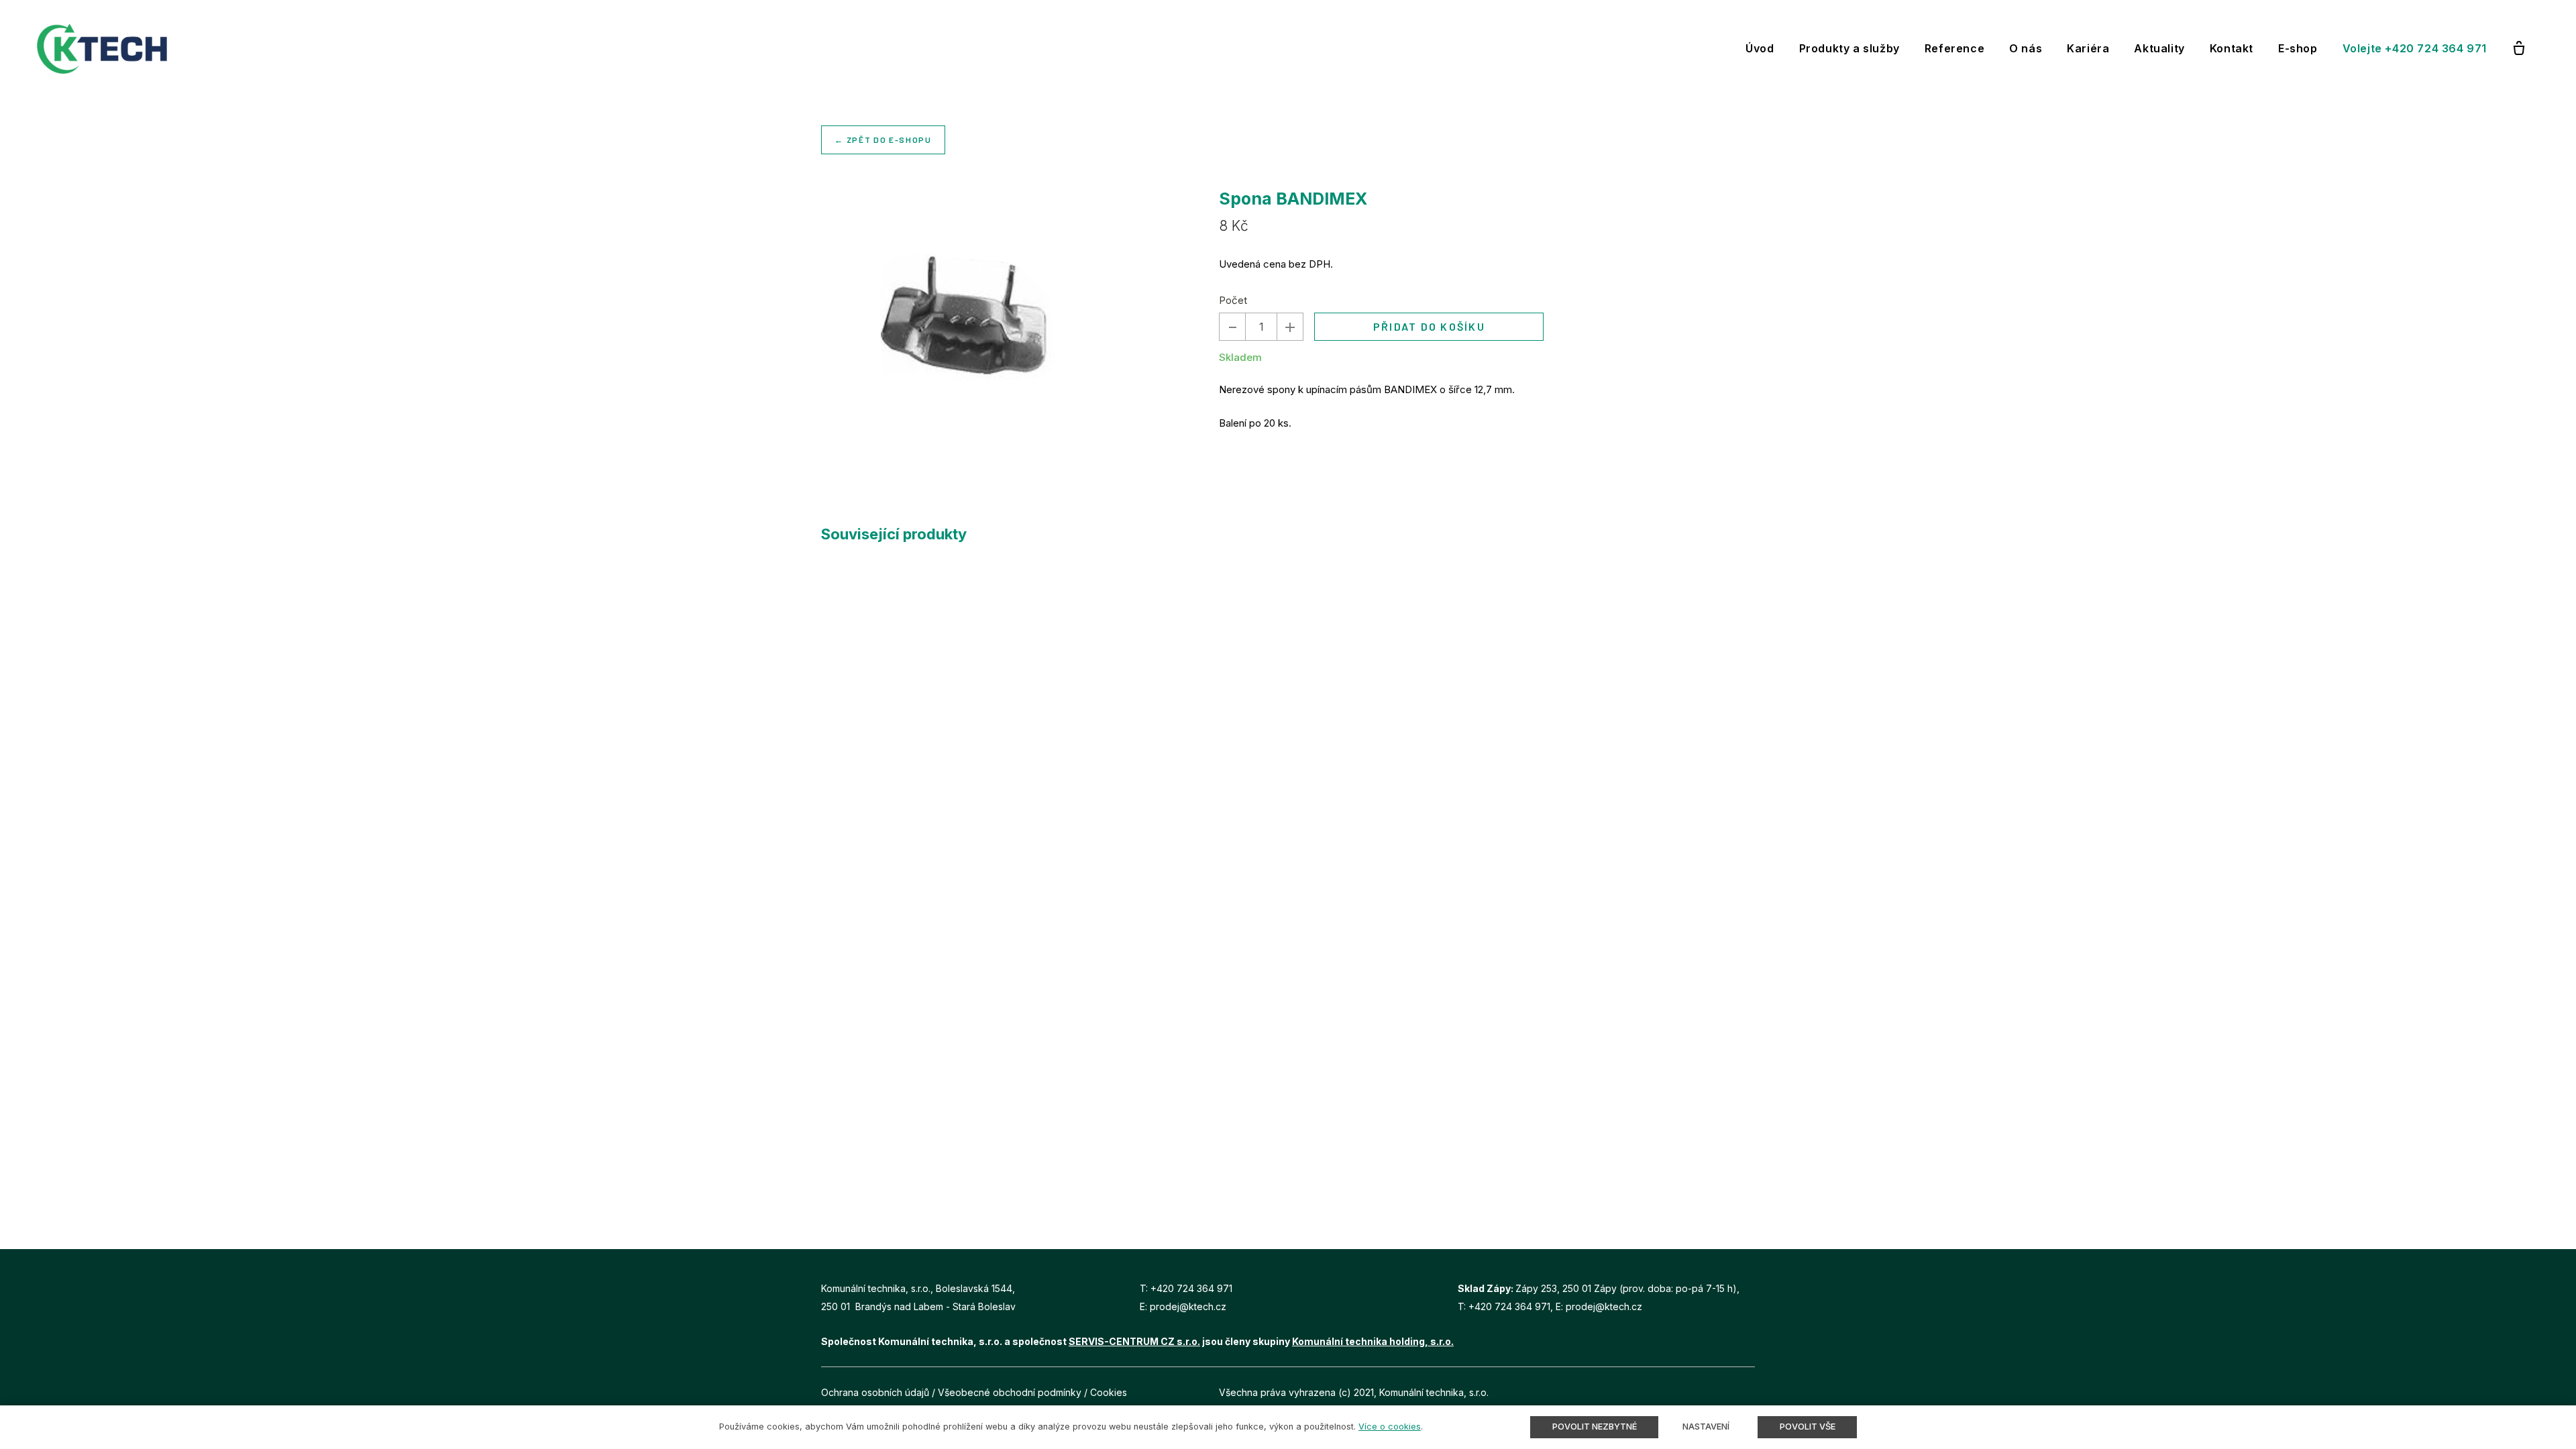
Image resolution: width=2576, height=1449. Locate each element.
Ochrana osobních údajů (875, 1392)
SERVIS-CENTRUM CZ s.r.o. (1134, 1341)
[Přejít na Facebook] (1719, 1392)
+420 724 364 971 (1191, 1288)
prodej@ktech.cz (1188, 1306)
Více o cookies (1390, 1427)
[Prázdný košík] (2519, 49)
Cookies (1109, 1392)
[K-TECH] (102, 49)
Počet (1233, 300)
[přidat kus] (1290, 327)
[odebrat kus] (1232, 327)
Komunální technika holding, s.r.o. (1373, 1341)
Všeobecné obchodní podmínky (1010, 1392)
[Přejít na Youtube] (1750, 1392)
